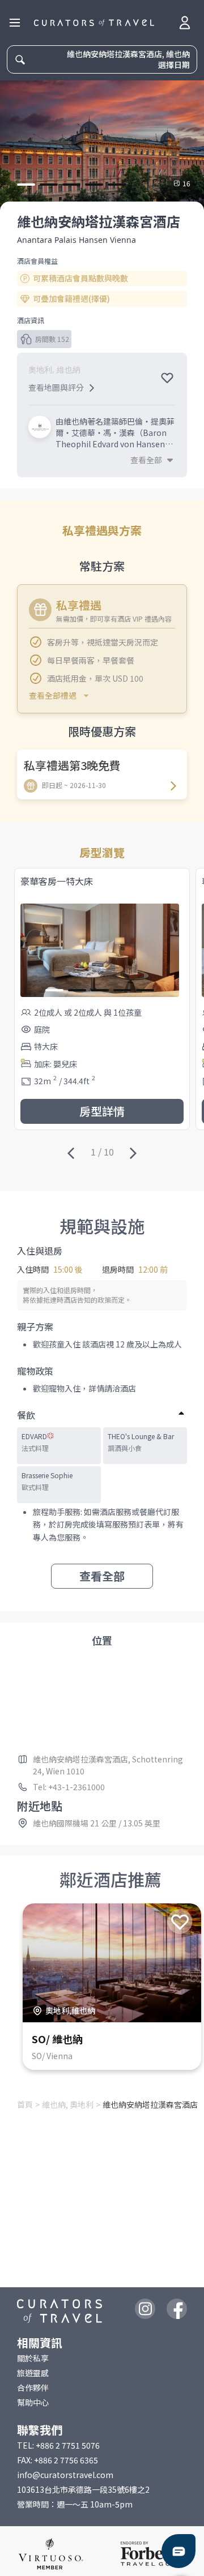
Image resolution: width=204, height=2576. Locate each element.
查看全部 (102, 1576)
